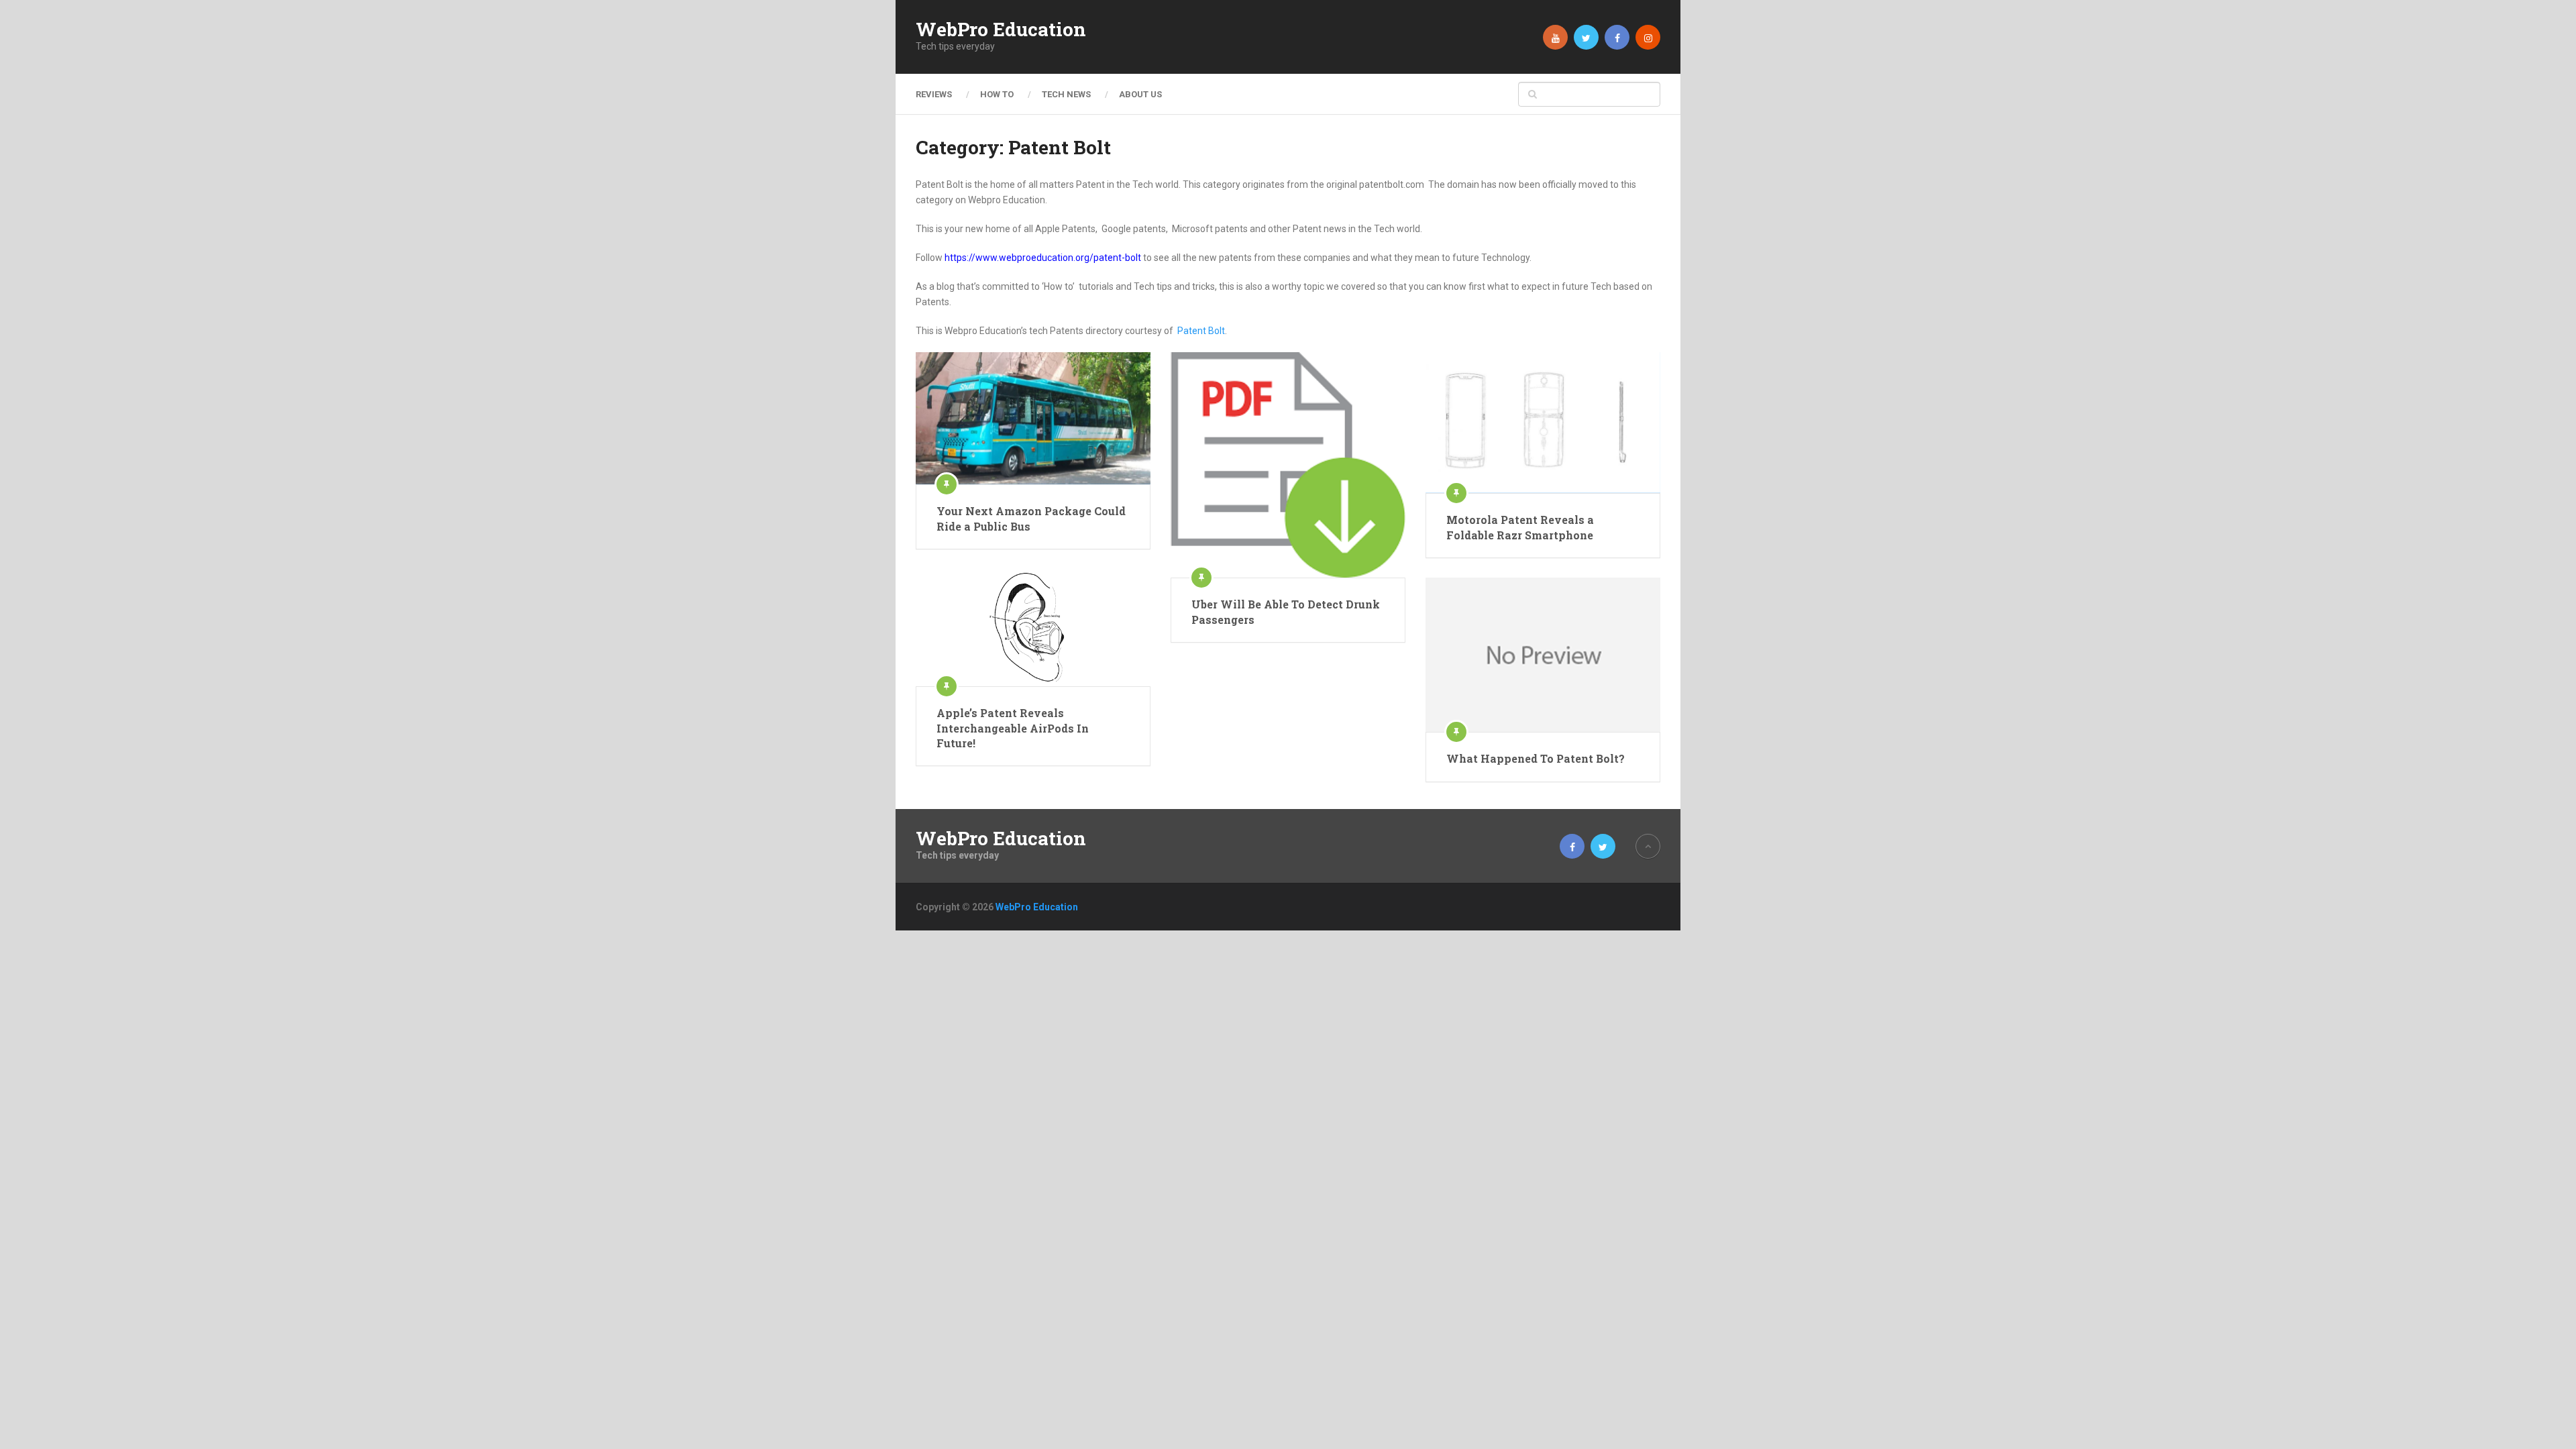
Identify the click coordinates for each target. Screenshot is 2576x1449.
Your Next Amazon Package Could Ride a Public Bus (1031, 518)
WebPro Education (1001, 30)
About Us (1140, 94)
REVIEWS (934, 94)
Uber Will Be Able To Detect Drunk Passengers (1286, 611)
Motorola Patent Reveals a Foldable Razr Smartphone (1520, 527)
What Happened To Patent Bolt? (1536, 758)
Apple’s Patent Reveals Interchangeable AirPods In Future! (1013, 728)
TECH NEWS (1066, 94)
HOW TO (997, 94)
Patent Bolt (1201, 331)
